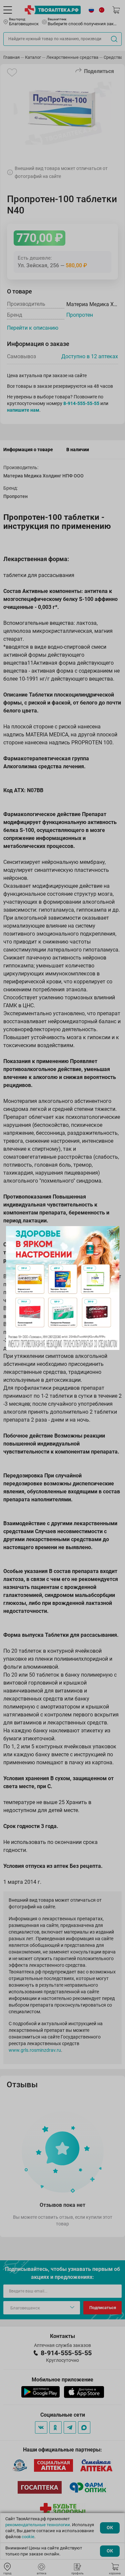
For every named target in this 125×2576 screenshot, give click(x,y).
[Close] (112, 1233)
